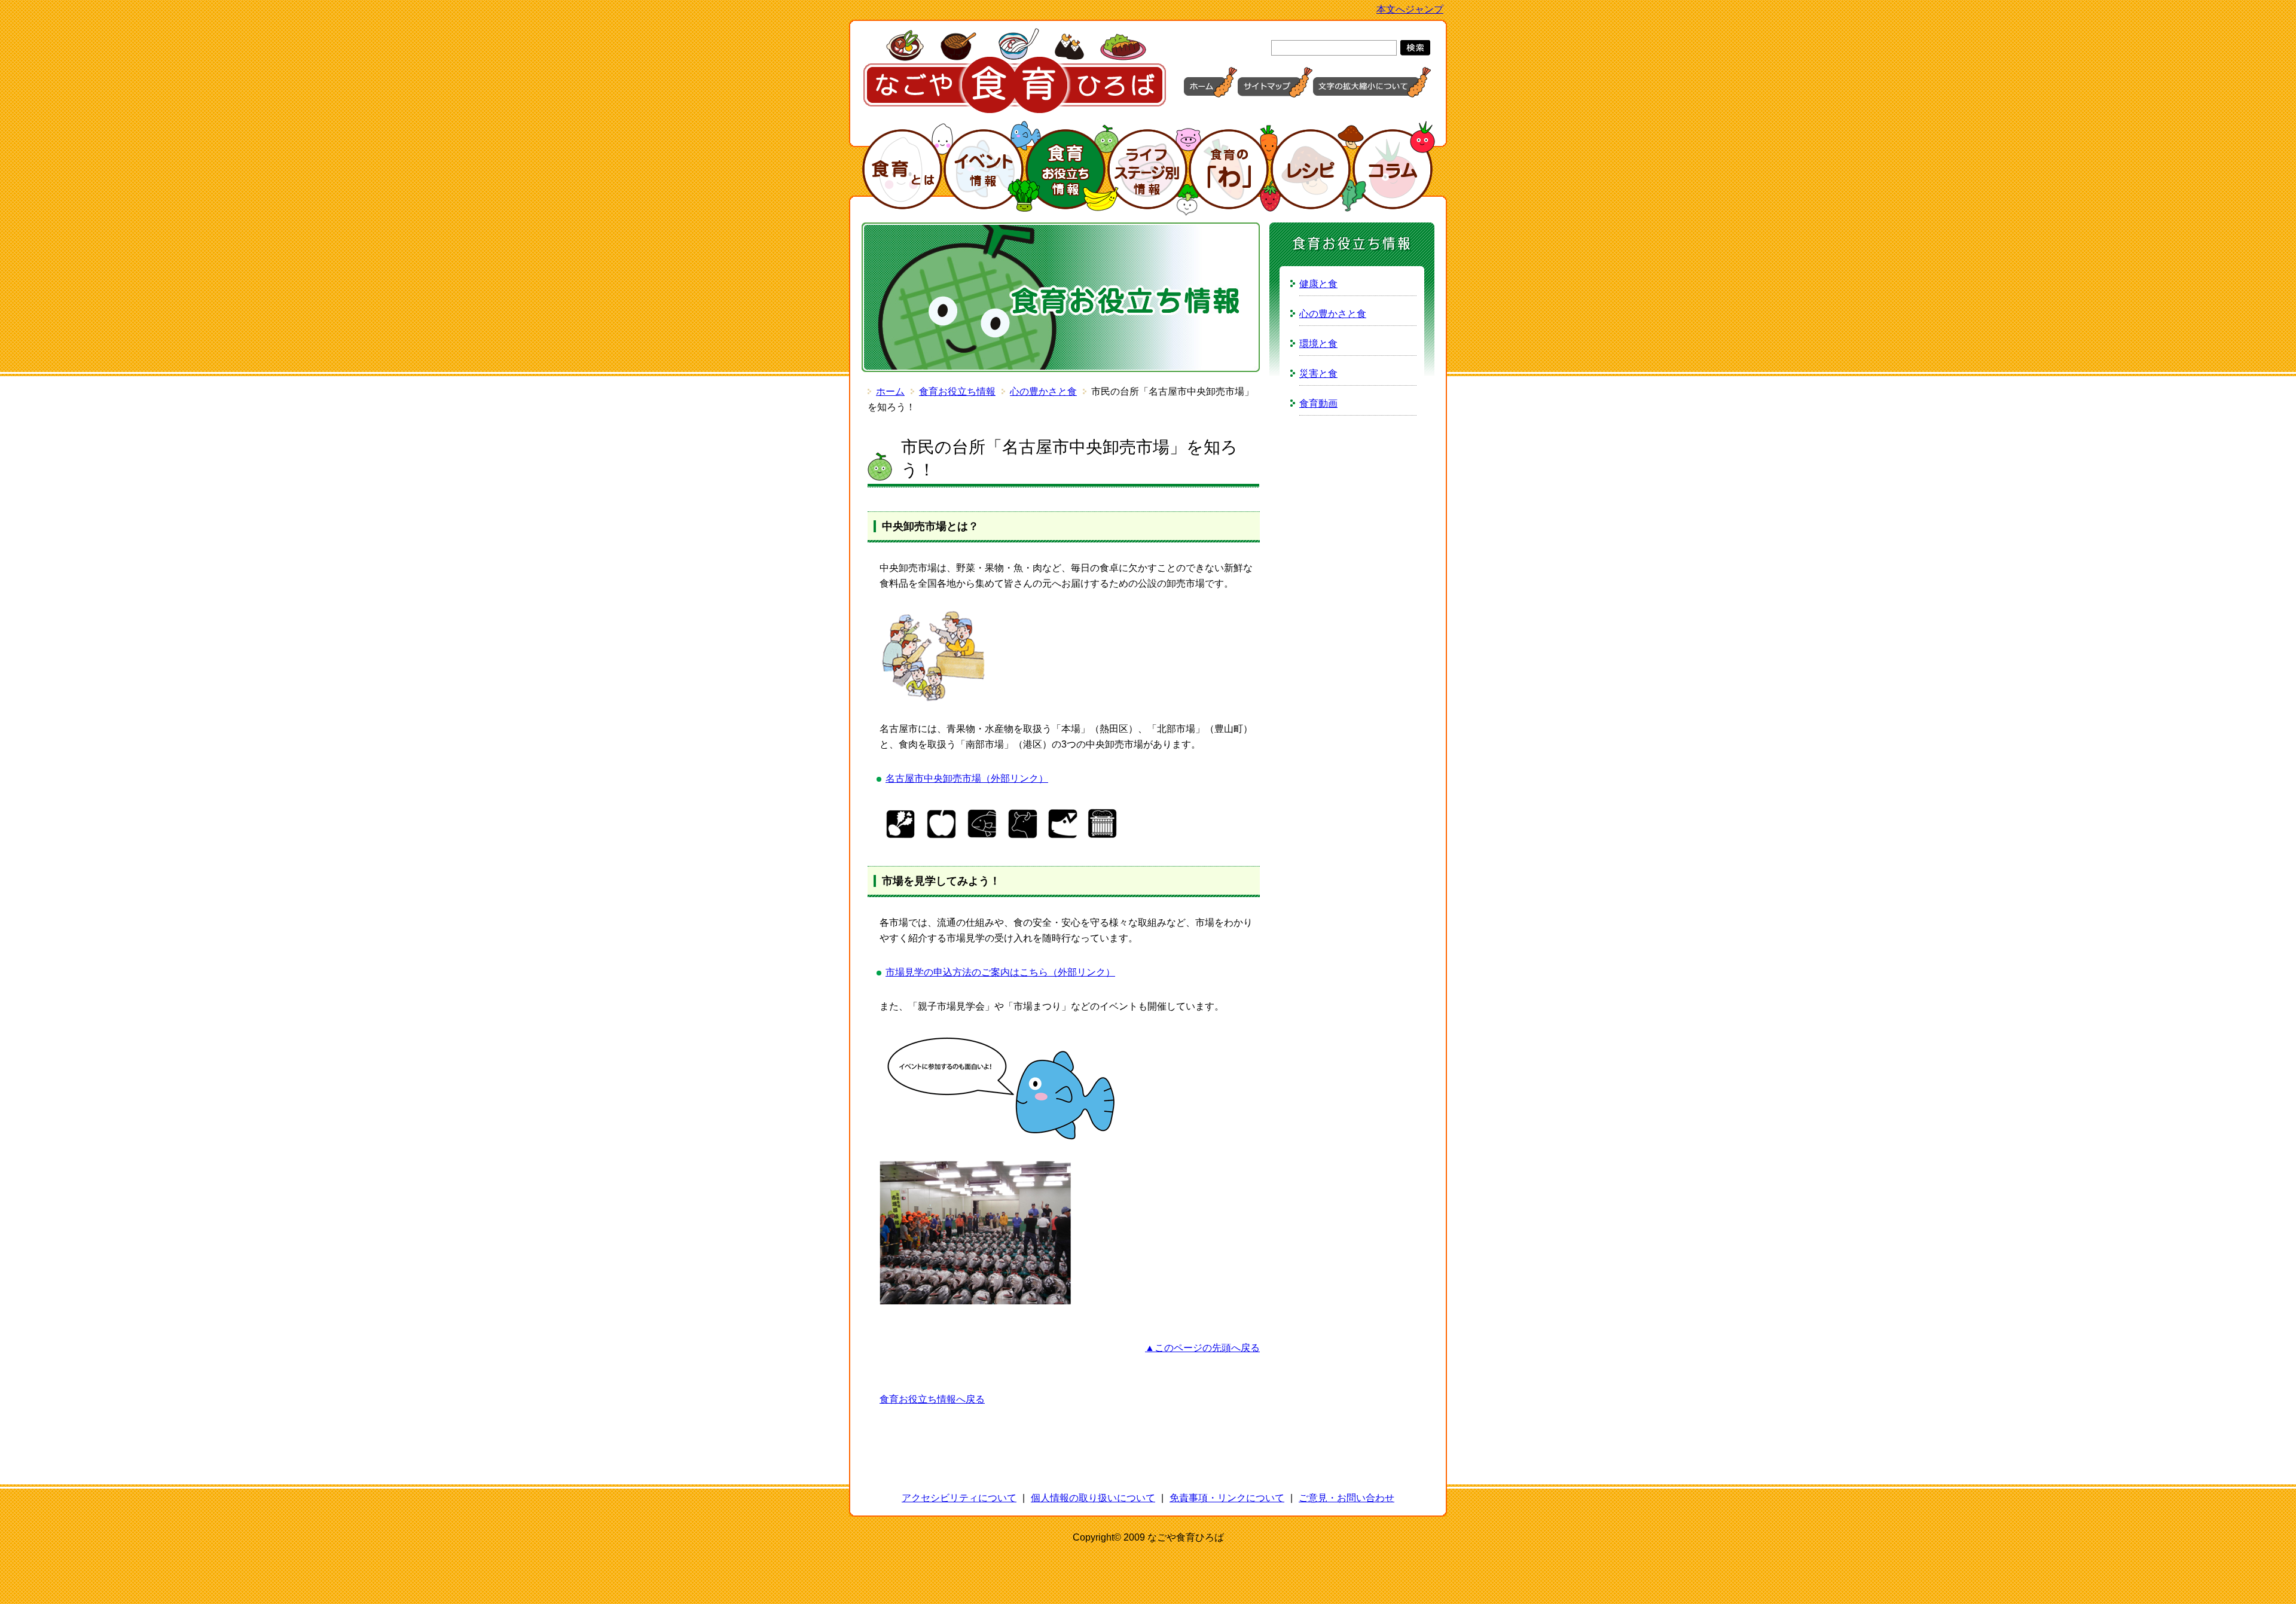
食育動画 (1318, 403)
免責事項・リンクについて (1227, 1498)
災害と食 (1318, 373)
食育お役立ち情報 (957, 391)
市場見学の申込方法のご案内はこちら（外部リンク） (1000, 972)
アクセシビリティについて (959, 1498)
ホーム (890, 391)
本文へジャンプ (1410, 9)
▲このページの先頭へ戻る (1202, 1348)
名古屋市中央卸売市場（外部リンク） (967, 778)
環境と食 (1318, 344)
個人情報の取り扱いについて (1093, 1498)
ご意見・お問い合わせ (1347, 1498)
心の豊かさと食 (1043, 391)
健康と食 (1318, 284)
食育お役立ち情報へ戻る (932, 1399)
